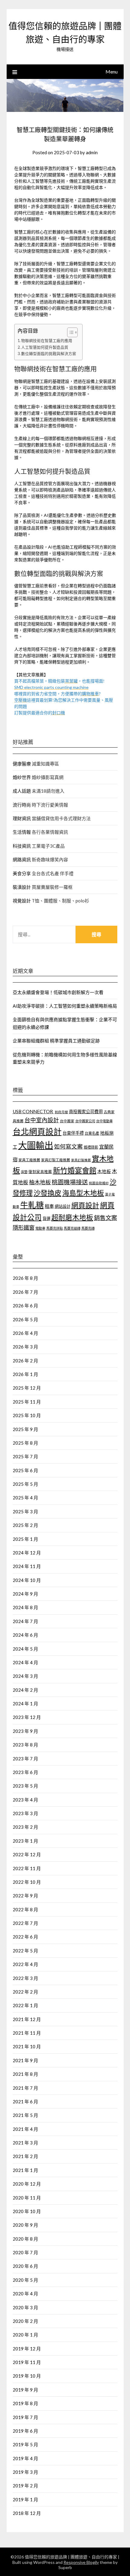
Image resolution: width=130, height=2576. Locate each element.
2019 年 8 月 (25, 2403)
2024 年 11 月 (27, 1566)
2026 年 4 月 (25, 1333)
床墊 (24, 1172)
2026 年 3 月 (25, 1347)
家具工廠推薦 (29, 1160)
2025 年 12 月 (27, 1388)
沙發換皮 (47, 1193)
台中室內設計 (42, 1120)
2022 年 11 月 (27, 1868)
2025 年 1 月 (25, 1539)
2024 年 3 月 (25, 1676)
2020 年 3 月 (25, 2307)
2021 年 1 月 (25, 2170)
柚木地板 (40, 1182)
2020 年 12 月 (27, 2184)
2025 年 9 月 (25, 1429)
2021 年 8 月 (25, 2074)
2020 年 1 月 (25, 2335)
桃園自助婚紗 (99, 1183)
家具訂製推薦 (81, 1160)
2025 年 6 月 (25, 1470)
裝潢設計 (22, 887)
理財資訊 (22, 818)
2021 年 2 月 (25, 2156)
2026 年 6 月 (25, 1306)
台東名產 (92, 1133)
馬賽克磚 (88, 1228)
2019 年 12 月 (27, 2349)
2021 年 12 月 (27, 2019)
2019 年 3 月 (25, 2472)
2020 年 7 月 (25, 2252)
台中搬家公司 (85, 1121)
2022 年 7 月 (25, 1923)
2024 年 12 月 (27, 1553)
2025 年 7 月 (25, 1456)
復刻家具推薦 (40, 1172)
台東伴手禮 (73, 1133)
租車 (49, 1206)
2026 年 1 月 (25, 1374)
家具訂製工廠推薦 (56, 1160)
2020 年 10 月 (27, 2211)
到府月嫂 (61, 1112)
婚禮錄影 (91, 1147)
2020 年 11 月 (27, 2198)
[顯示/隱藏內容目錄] (69, 332)
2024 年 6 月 (25, 1635)
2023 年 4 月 (25, 1800)
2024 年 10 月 (27, 1580)
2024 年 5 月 (25, 1649)
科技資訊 (22, 846)
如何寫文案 (68, 1146)
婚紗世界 (22, 777)
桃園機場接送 (70, 1182)
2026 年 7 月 (25, 1292)
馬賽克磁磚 (72, 1228)
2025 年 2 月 (25, 1525)
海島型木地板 (83, 1193)
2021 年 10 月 (27, 2046)
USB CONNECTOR (33, 1111)
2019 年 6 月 (25, 2431)
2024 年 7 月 (25, 1621)
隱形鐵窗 (24, 1228)
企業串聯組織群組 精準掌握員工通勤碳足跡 (56, 1041)
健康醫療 (22, 764)
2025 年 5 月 (25, 1484)
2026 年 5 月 (25, 1319)
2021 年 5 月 (25, 2115)
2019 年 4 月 (25, 2458)
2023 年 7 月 (25, 1759)
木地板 (104, 1171)
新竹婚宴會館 (75, 1170)
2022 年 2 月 (25, 1992)
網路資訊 (22, 859)
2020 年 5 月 (25, 2280)
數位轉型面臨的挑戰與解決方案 (49, 354)
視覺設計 (22, 901)
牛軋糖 (32, 1205)
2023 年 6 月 (25, 1772)
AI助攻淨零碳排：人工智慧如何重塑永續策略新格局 (65, 1006)
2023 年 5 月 (25, 1786)
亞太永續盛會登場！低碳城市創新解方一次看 (58, 992)
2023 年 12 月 (27, 1717)
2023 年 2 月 (25, 1827)
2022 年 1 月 (25, 2005)
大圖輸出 (36, 1145)
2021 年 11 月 (27, 2033)
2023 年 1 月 (25, 1841)
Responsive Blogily (81, 2562)
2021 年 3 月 (25, 2143)
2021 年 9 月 (25, 2060)
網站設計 (63, 1206)
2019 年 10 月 (27, 2376)
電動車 (40, 1228)
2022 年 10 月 (27, 1882)
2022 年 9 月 (25, 1896)
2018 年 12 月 (27, 2513)
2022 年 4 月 (25, 1964)
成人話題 (22, 791)
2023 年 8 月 (25, 1745)
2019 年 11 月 (27, 2362)
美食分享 (22, 873)
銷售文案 (106, 1218)
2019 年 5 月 (25, 2444)
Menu (112, 72)
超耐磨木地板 (72, 1217)
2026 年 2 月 (25, 1361)
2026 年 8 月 (25, 1278)
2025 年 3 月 (25, 1511)
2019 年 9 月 (25, 2390)
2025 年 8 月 (25, 1443)
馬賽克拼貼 (55, 1228)
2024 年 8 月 (25, 1607)
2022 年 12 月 (27, 1854)
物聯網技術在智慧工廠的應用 (47, 341)
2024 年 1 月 (25, 1704)
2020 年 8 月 (25, 2239)
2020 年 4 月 (25, 2294)
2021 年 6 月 (25, 2102)
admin (92, 152)
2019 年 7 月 (25, 2417)
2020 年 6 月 (25, 2266)
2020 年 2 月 (25, 2321)
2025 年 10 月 (27, 1415)
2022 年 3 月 (25, 1978)
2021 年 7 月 (25, 2088)
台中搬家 (67, 1121)
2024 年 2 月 (25, 1690)
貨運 (47, 1218)
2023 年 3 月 (25, 1813)
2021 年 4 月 (25, 2129)
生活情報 (22, 832)
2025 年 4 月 (25, 1498)
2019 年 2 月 (25, 2486)
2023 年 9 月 (25, 1731)
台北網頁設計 (37, 1131)
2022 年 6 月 (25, 1937)
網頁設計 (85, 1205)
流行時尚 (22, 805)
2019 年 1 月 (25, 2499)
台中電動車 (104, 1121)
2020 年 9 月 (25, 2225)
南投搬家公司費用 (86, 1112)
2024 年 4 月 (25, 1662)
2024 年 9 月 (25, 1594)
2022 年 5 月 (25, 1951)
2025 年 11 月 (27, 1402)
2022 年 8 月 (25, 1909)
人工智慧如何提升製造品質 (45, 347)
